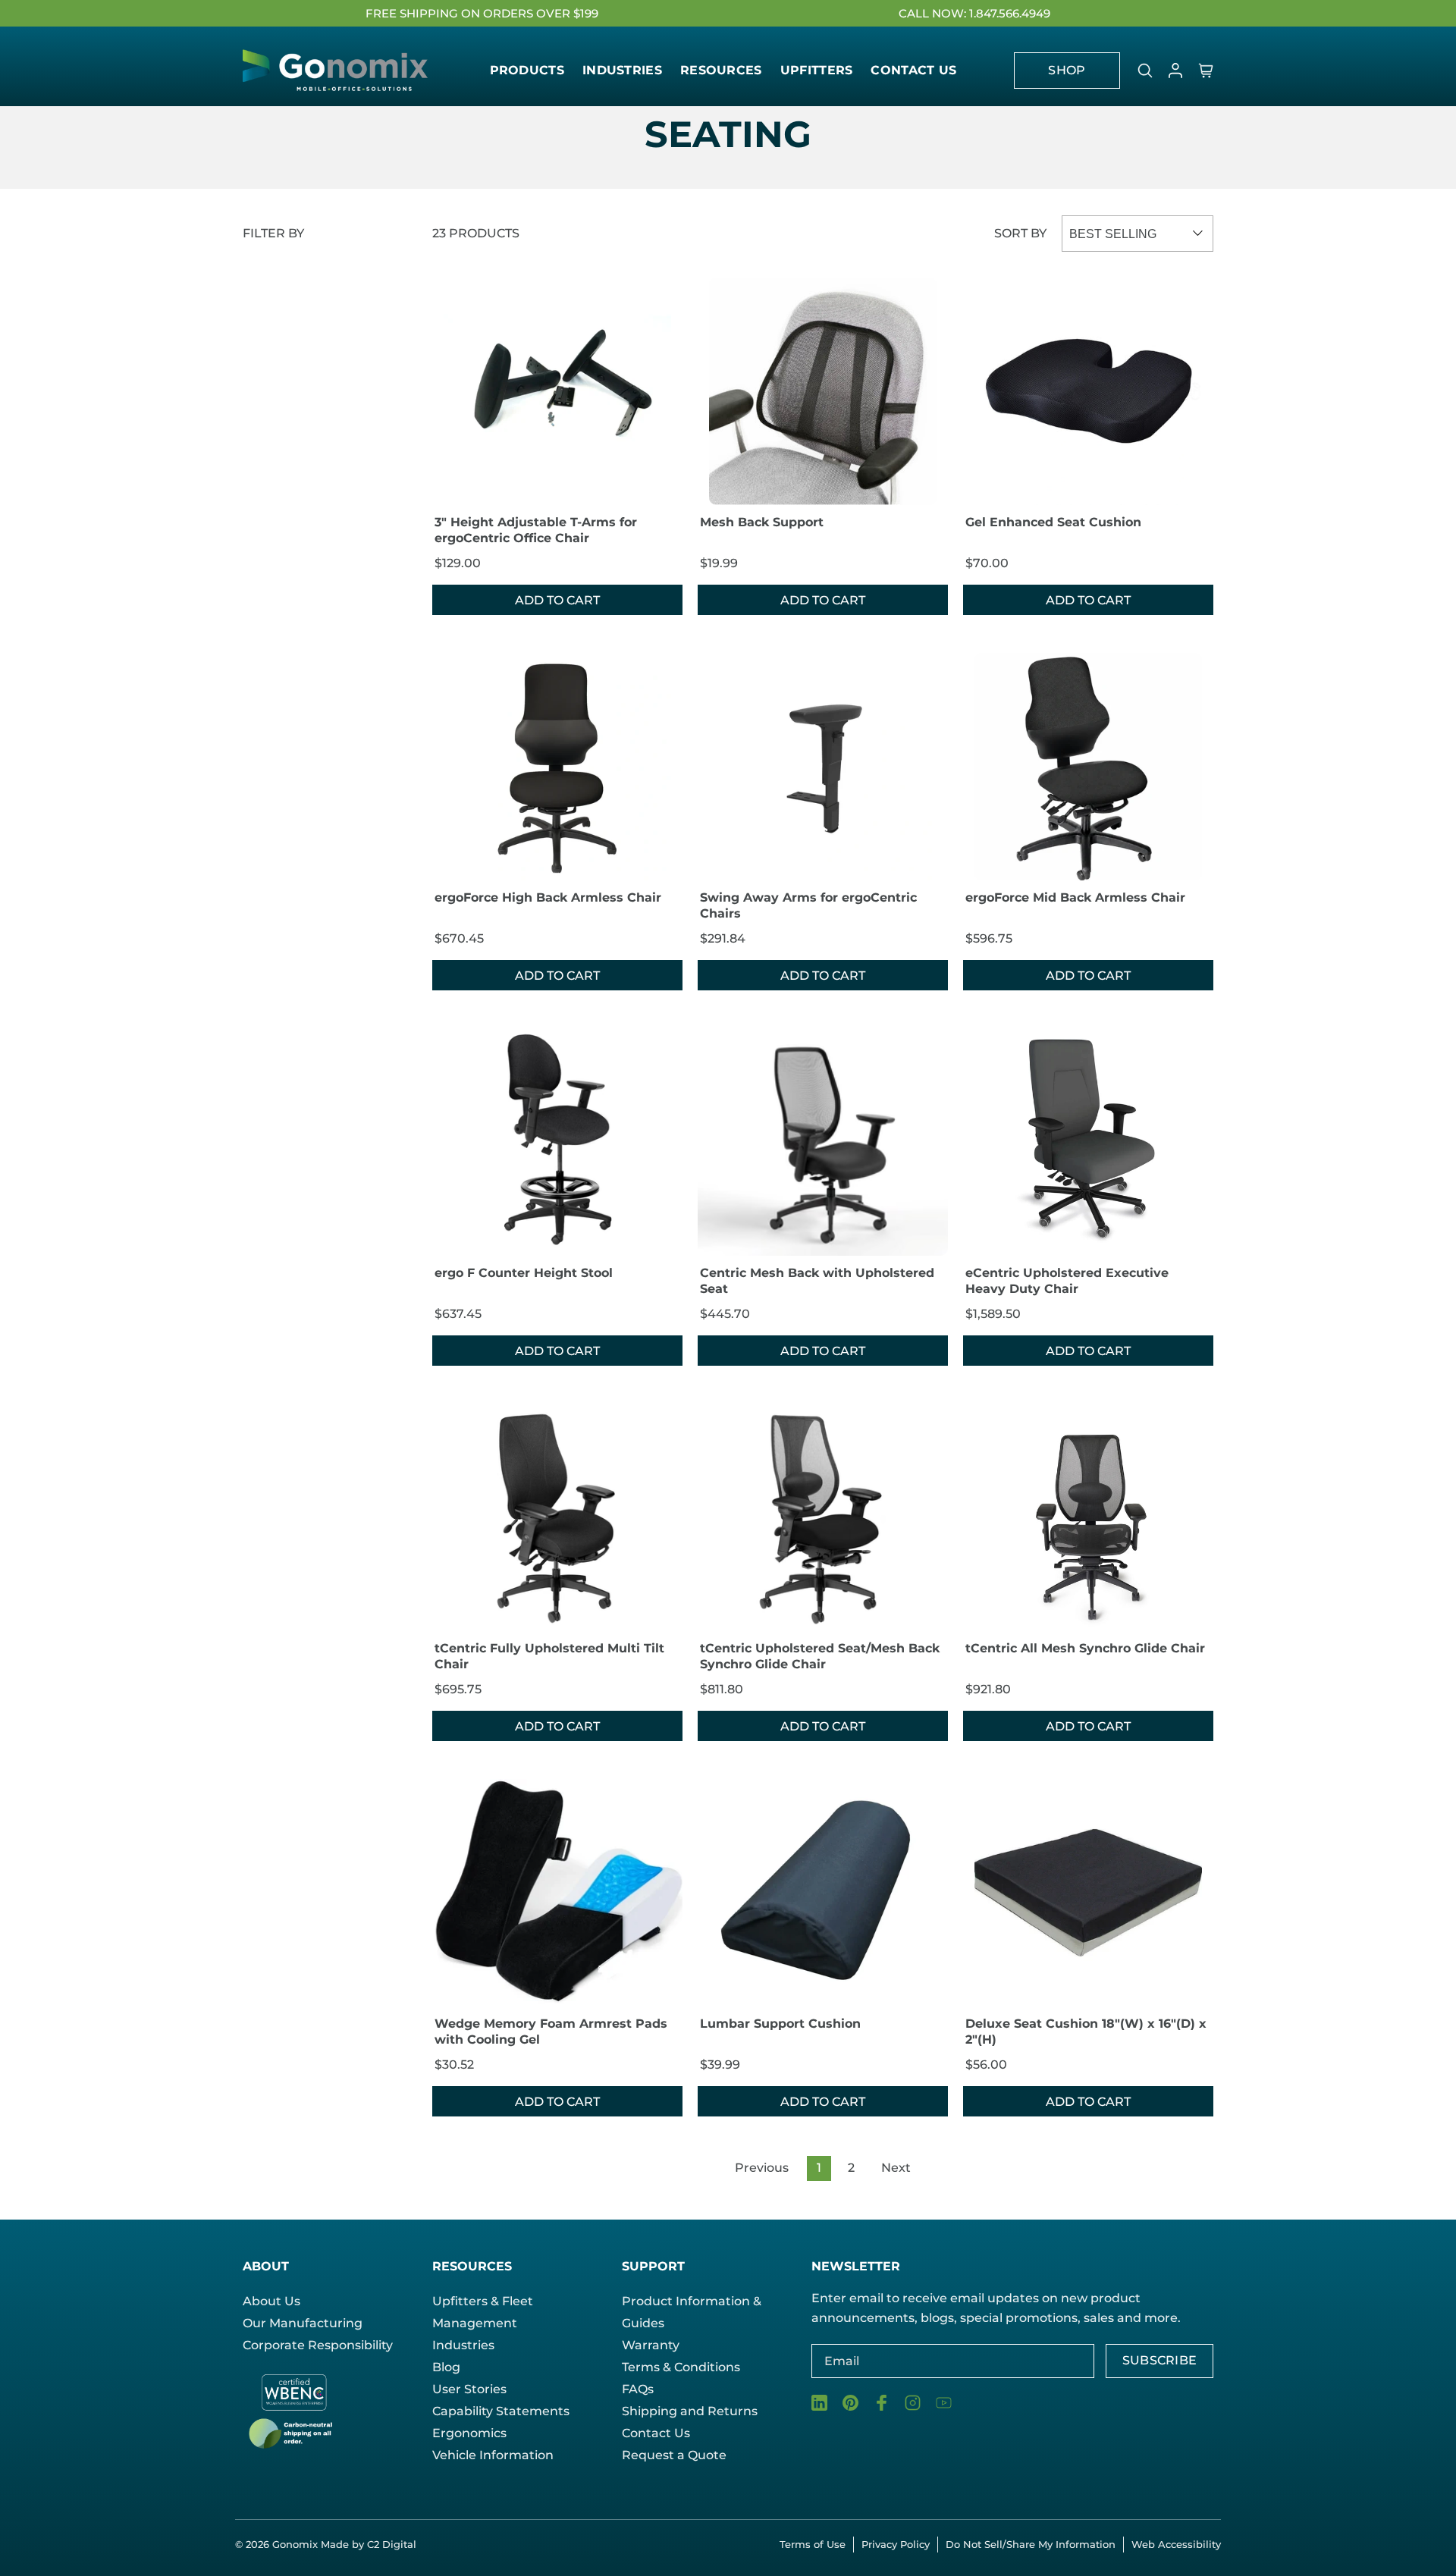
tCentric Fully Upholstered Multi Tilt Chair (549, 1656)
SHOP (1067, 70)
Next (896, 2168)
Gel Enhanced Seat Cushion (1053, 522)
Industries (463, 2345)
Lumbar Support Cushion (780, 2024)
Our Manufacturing (303, 2323)
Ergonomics (469, 2433)
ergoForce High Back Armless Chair (548, 897)
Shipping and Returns (690, 2411)
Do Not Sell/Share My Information (1031, 2544)
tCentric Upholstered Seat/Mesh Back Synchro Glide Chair (820, 1656)
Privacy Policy (896, 2544)
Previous (762, 2168)
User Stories (469, 2389)
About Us (271, 2301)
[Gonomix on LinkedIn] (819, 2403)
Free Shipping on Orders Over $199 (482, 13)
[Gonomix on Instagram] (913, 2403)
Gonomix (297, 2544)
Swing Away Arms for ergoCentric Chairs (808, 905)
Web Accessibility (1176, 2544)
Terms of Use (813, 2544)
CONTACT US (913, 70)
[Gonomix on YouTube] (944, 2403)
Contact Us (656, 2433)
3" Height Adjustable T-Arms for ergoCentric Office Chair (536, 530)
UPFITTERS (817, 70)
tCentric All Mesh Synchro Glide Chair (1085, 1648)
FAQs (638, 2389)
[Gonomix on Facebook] (882, 2403)
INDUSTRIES (622, 70)
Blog (446, 2367)
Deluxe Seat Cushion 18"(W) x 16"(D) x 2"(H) (1086, 2032)
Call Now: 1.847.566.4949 (974, 13)
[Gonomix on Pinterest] (850, 2403)
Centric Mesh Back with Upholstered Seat (817, 1281)
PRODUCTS (527, 70)
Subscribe (1160, 2360)
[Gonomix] (337, 70)
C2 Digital (392, 2544)
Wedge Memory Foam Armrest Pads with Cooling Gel (551, 2032)
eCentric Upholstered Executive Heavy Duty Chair (1067, 1281)
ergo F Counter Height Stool (524, 1273)
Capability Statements (501, 2411)
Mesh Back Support (762, 522)
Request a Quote (674, 2455)
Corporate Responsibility (318, 2345)
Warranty (651, 2345)
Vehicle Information (493, 2455)
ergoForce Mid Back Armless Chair (1075, 897)
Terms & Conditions (681, 2367)
